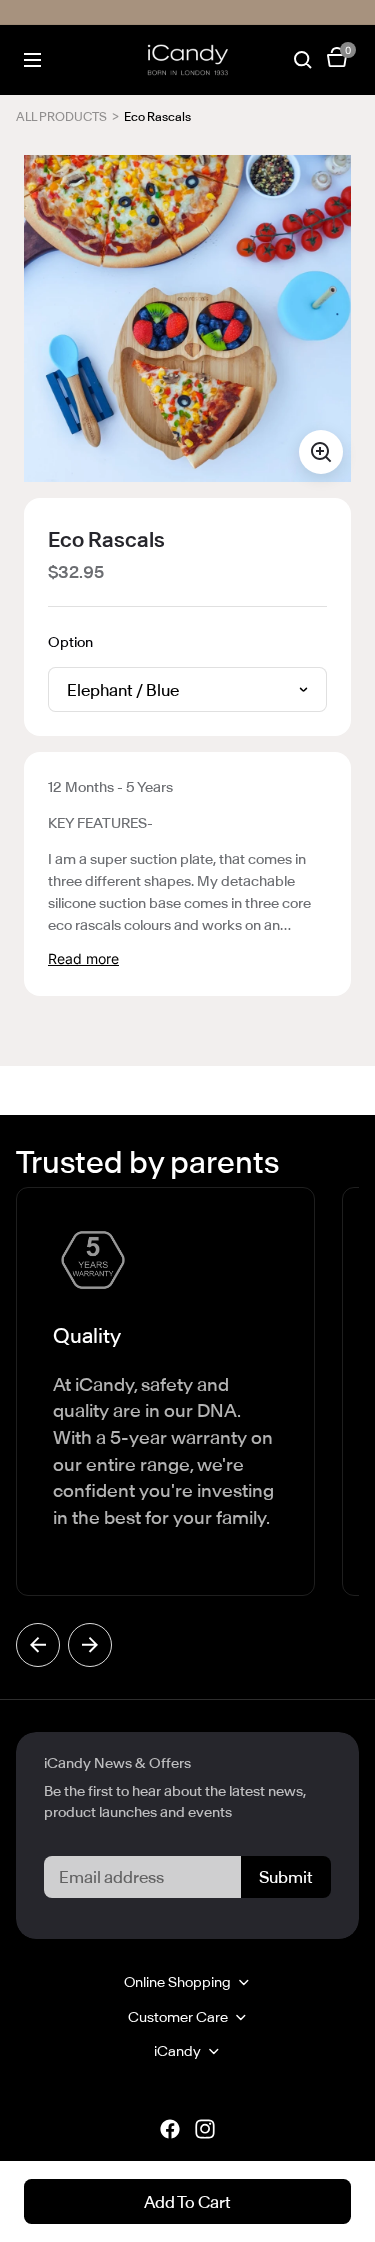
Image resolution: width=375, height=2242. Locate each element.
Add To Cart (187, 2202)
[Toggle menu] (32, 60)
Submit (286, 1877)
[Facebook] (170, 2129)
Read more (83, 958)
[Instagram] (205, 2129)
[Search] (303, 60)
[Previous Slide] (38, 1645)
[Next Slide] (90, 1645)
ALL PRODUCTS (61, 117)
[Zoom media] (321, 452)
